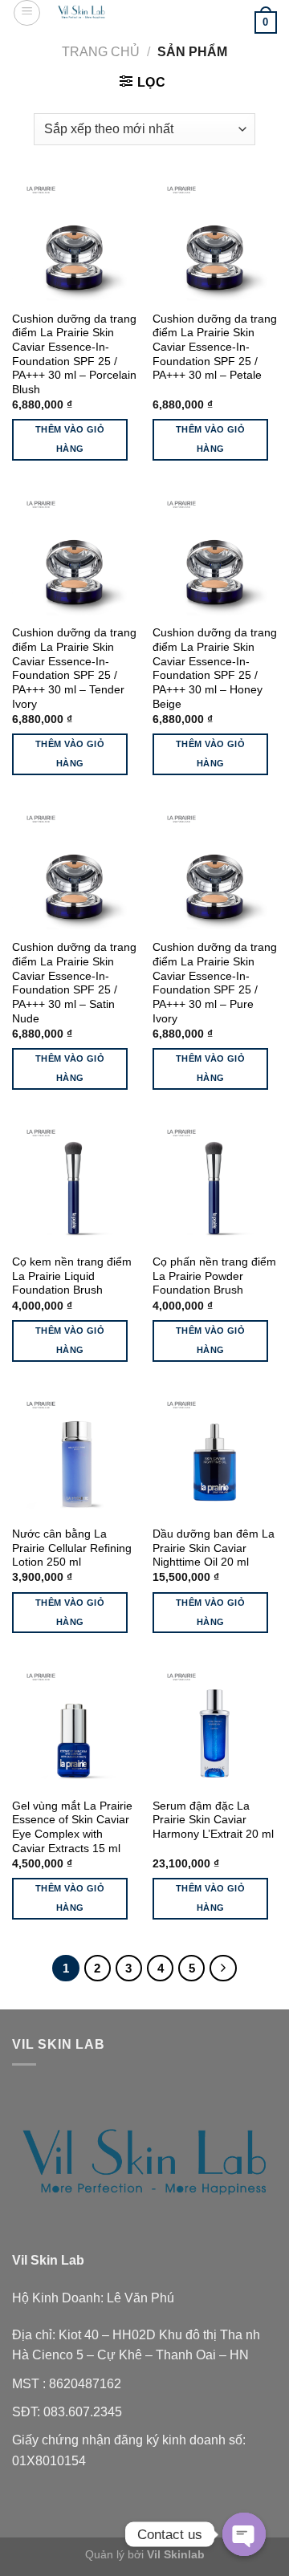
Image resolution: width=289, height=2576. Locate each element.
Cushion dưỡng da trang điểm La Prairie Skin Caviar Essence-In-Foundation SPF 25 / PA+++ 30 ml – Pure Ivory (215, 983)
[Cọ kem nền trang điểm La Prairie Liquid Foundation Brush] (74, 1182)
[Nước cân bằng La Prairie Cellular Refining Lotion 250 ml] (74, 1455)
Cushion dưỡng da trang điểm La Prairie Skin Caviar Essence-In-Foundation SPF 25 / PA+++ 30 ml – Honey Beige (215, 668)
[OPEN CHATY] (244, 2534)
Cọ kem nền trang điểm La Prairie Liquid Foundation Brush (72, 1276)
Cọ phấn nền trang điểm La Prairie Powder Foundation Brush (214, 1276)
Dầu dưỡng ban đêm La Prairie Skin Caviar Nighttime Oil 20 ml (214, 1548)
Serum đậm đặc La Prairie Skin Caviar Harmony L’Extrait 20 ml (213, 1820)
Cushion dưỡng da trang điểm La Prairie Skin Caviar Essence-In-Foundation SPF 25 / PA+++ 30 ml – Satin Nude (74, 983)
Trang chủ (101, 52)
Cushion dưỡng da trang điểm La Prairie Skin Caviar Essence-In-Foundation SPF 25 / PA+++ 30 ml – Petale (215, 347)
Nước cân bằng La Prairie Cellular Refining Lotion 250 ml (72, 1548)
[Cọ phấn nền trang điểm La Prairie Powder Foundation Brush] (215, 1182)
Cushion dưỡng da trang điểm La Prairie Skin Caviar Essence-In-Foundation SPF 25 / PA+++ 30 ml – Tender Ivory (74, 668)
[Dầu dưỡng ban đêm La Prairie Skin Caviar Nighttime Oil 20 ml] (215, 1455)
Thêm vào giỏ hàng (70, 439)
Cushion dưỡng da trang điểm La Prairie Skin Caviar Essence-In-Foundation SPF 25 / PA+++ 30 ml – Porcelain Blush (74, 354)
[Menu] (27, 13)
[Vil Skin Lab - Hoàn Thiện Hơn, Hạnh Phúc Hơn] (82, 12)
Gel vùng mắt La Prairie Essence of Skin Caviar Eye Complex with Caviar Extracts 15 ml (72, 1827)
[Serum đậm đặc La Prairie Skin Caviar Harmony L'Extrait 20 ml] (215, 1727)
